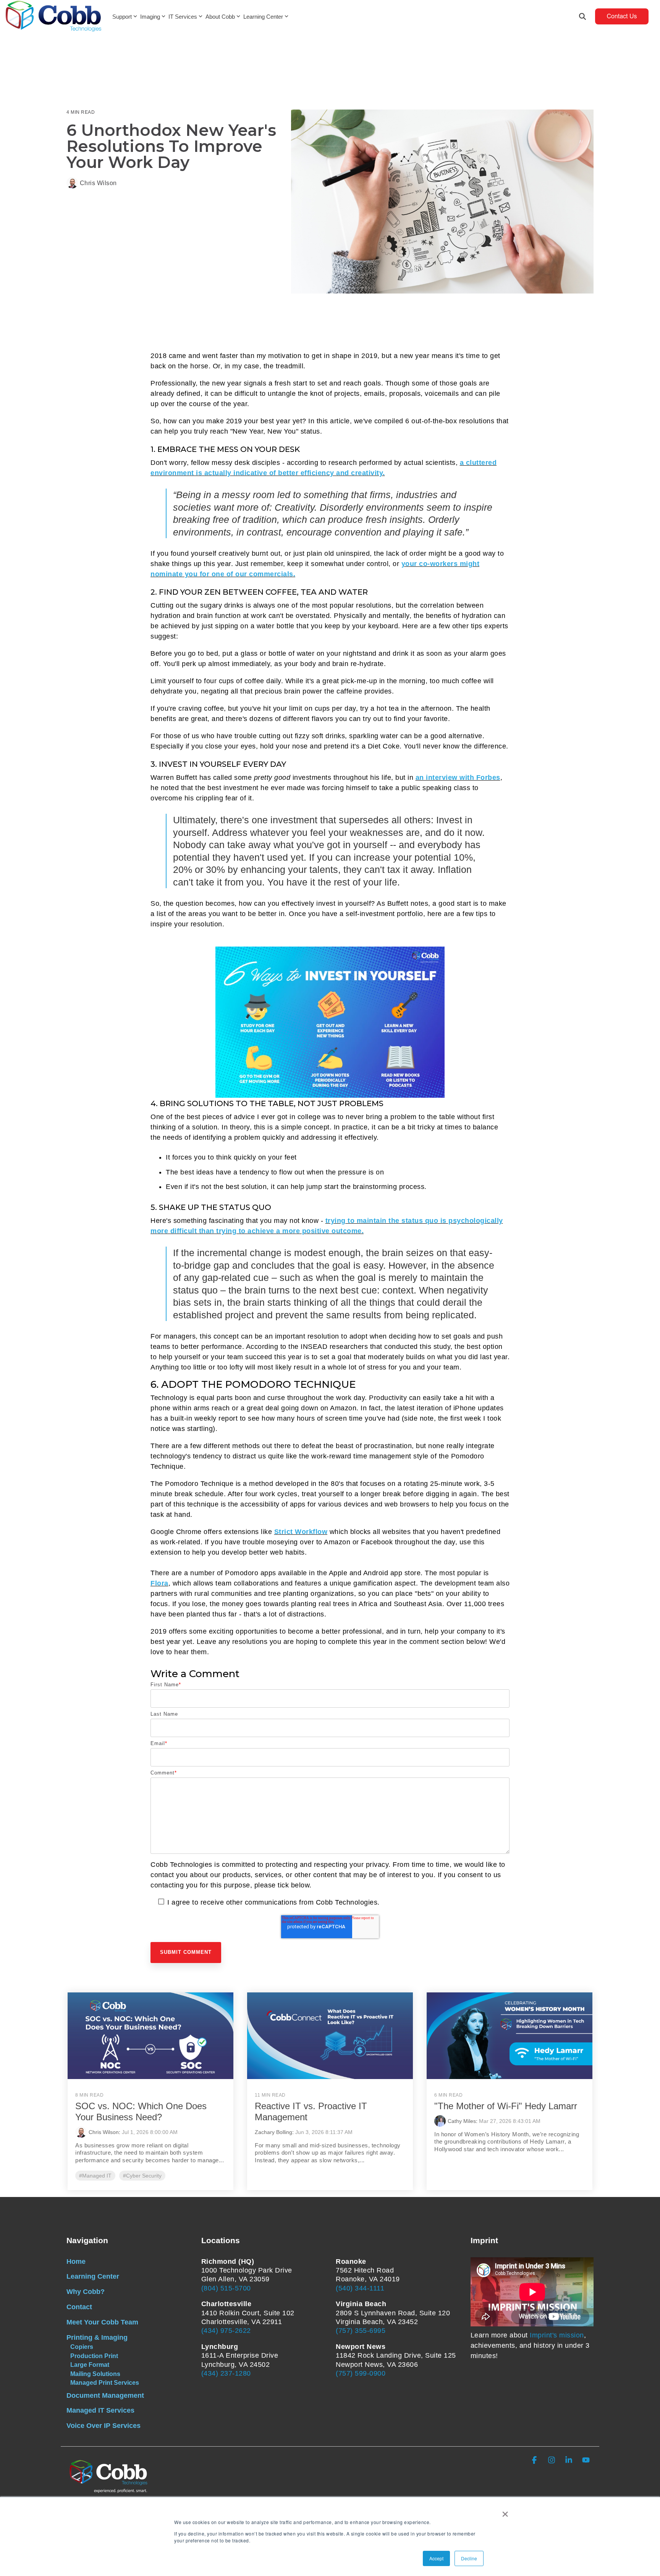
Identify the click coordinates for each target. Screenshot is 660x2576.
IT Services (183, 17)
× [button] (505, 2511)
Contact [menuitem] (79, 2307)
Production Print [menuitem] (94, 2356)
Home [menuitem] (76, 2261)
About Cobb (220, 17)
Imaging (150, 17)
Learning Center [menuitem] (93, 2276)
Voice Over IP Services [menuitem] (104, 2426)
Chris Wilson (97, 183)
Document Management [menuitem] (105, 2395)
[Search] (582, 16)
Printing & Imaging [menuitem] (97, 2337)
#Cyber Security (142, 2176)
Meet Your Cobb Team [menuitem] (102, 2322)
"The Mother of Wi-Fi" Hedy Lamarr (506, 2106)
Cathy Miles (462, 2121)
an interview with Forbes (458, 777)
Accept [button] (436, 2558)
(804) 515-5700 (226, 2288)
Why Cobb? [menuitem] (86, 2292)
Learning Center (263, 17)
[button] (535, 2461)
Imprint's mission (557, 2335)
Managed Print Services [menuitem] (105, 2382)
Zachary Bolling (273, 2132)
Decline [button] (469, 2558)
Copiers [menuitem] (82, 2347)
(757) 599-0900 (361, 2373)
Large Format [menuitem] (90, 2365)
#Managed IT (95, 2176)
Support (122, 17)
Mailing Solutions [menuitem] (95, 2374)
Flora (159, 1583)
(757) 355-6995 (361, 2331)
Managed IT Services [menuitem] (100, 2410)
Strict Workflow (301, 1532)
